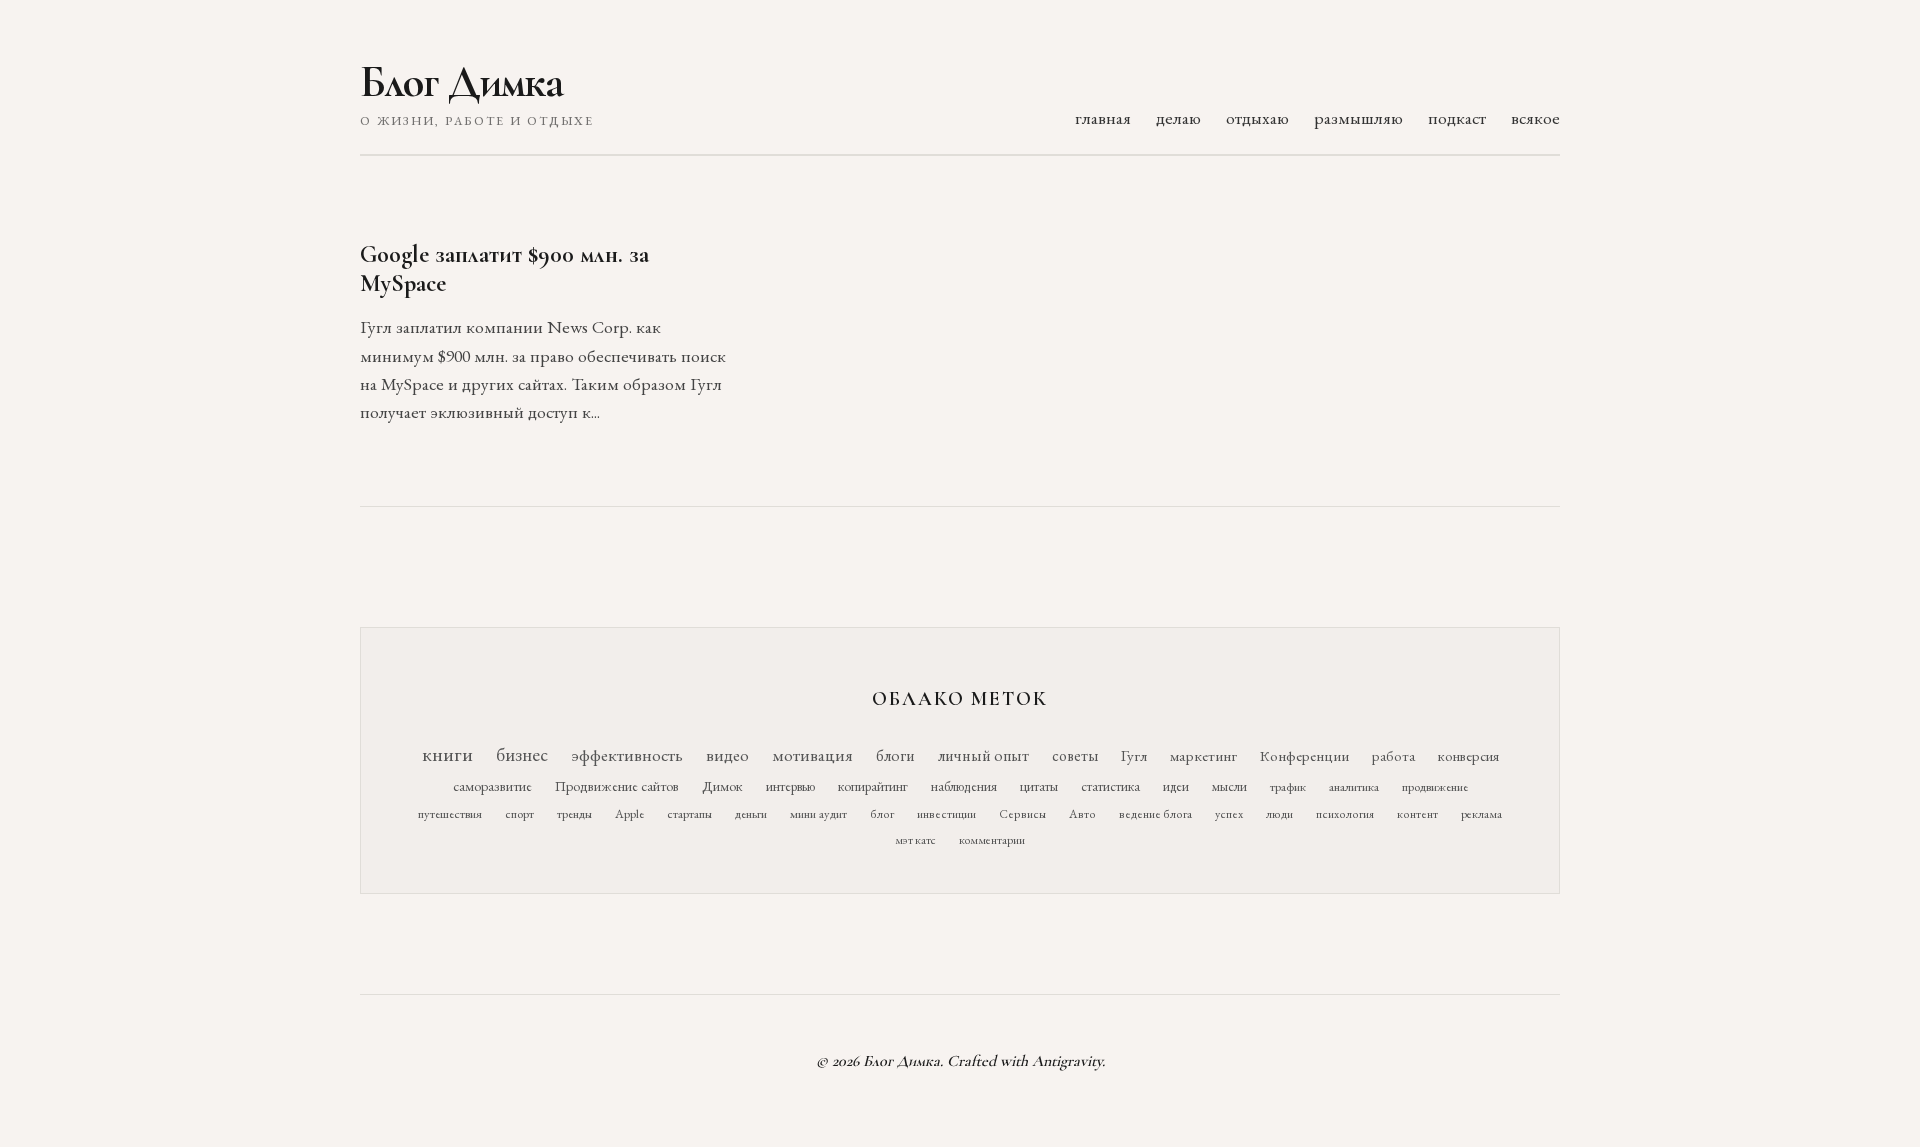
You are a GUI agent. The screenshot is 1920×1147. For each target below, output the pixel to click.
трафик (1288, 786)
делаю (1178, 117)
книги (447, 754)
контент (1417, 814)
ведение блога (1155, 814)
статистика (1110, 786)
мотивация (812, 755)
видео (727, 755)
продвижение (1435, 786)
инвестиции (946, 814)
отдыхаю (1257, 117)
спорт (519, 813)
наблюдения (964, 786)
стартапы (689, 813)
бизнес (522, 754)
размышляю (1358, 117)
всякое (1535, 117)
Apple (629, 813)
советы (1075, 755)
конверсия (1468, 755)
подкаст (1457, 117)
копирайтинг (873, 786)
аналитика (1354, 786)
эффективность (627, 754)
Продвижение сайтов (617, 786)
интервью (790, 786)
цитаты (1039, 786)
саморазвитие (492, 786)
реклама (1481, 814)
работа (1393, 755)
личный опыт (983, 755)
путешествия (450, 813)
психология (1345, 814)
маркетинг (1203, 756)
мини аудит (818, 813)
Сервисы (1022, 814)
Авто (1082, 814)
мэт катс (915, 840)
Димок (722, 786)
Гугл (1134, 756)
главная (1103, 117)
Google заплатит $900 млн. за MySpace (504, 269)
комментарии (992, 840)
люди (1279, 814)
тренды (574, 813)
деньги (751, 813)
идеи (1176, 786)
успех (1229, 814)
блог (882, 814)
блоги (895, 755)
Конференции (1304, 755)
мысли (1229, 786)
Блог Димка (461, 82)
